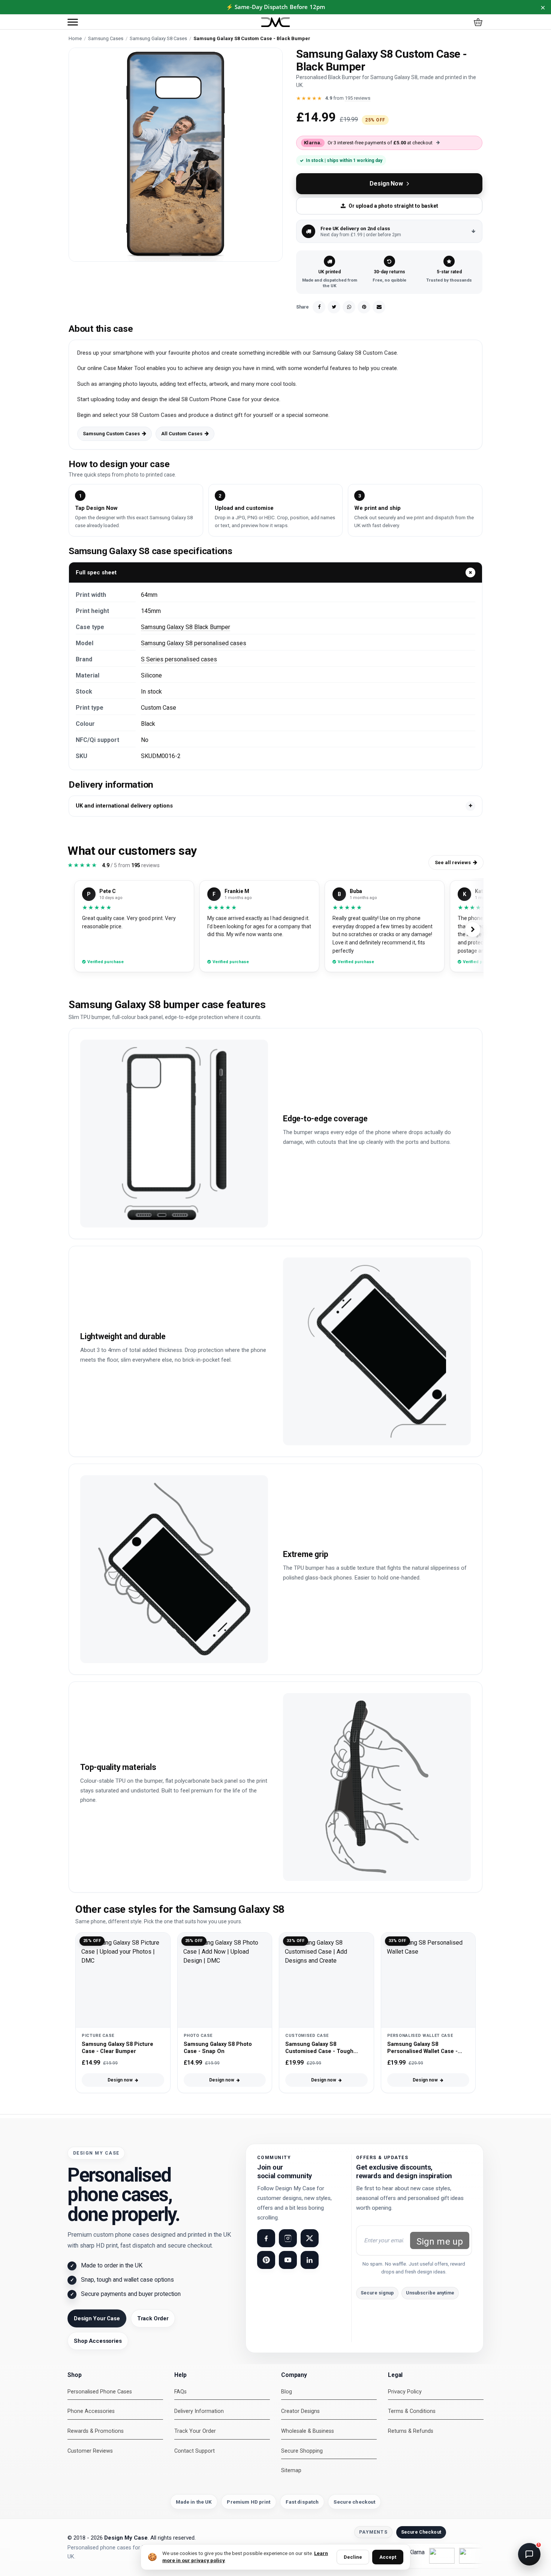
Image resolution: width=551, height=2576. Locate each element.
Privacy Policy (405, 2392)
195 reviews (358, 98)
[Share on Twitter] (334, 307)
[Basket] (478, 22)
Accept (388, 2557)
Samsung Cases (106, 38)
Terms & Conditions (412, 2411)
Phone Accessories (91, 2411)
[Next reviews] (473, 929)
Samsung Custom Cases (111, 434)
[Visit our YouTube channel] (288, 2260)
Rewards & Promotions (96, 2431)
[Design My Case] (275, 22)
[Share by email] (379, 307)
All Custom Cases (182, 434)
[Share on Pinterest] (364, 307)
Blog (287, 2392)
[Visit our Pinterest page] (266, 2260)
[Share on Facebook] (319, 307)
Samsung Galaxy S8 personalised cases (194, 643)
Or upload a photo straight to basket (393, 206)
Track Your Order (195, 2431)
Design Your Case (97, 2318)
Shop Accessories (98, 2341)
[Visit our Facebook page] (266, 2238)
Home (75, 38)
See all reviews (453, 862)
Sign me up (440, 2242)
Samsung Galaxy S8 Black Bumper (186, 627)
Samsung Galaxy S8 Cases (158, 38)
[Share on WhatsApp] (349, 307)
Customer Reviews (90, 2451)
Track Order (153, 2318)
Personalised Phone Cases (100, 2392)
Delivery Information (199, 2411)
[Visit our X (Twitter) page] (310, 2238)
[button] (73, 22)
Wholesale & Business (308, 2431)
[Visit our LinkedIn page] (310, 2260)
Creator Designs (300, 2411)
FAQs (180, 2392)
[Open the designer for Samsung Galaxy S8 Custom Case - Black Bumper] (176, 155)
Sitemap (291, 2470)
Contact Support (195, 2451)
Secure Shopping (302, 2451)
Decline (353, 2557)
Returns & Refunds (411, 2431)
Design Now (386, 184)
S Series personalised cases (179, 659)
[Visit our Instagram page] (288, 2238)
